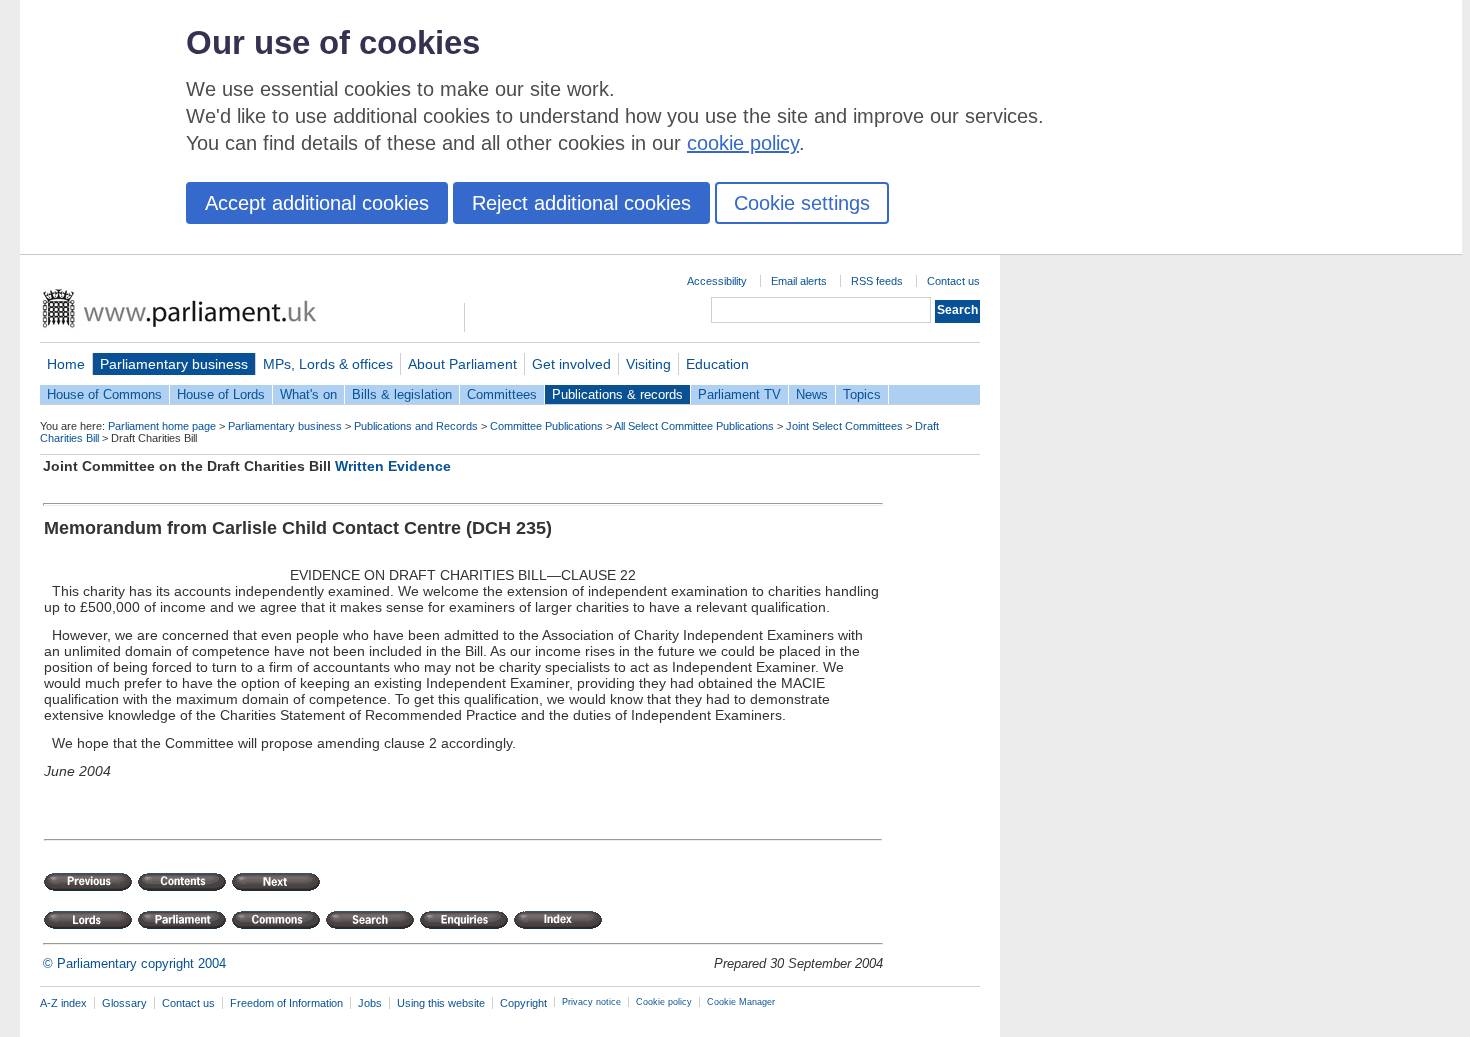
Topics (862, 394)
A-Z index (63, 1003)
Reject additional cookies (581, 203)
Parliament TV (739, 394)
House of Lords (221, 394)
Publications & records (617, 394)
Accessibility (717, 281)
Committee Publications (546, 426)
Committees (502, 394)
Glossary (124, 1003)
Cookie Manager (741, 1002)
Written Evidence (393, 466)
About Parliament (462, 364)
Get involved (571, 364)
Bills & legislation (402, 394)
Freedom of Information (286, 1003)
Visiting (648, 364)
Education (717, 364)
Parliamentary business (174, 364)
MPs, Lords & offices (328, 364)
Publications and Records (416, 426)
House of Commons (104, 394)
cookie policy (743, 143)
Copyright (523, 1003)
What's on (308, 394)
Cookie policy (664, 1002)
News (812, 394)
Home (66, 364)
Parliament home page (162, 426)
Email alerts (799, 281)
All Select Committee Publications (694, 426)
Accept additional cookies (317, 203)
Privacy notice (591, 1002)
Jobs (370, 1003)
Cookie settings (802, 203)
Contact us (953, 281)
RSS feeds (877, 281)
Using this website (441, 1003)
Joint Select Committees (844, 426)
